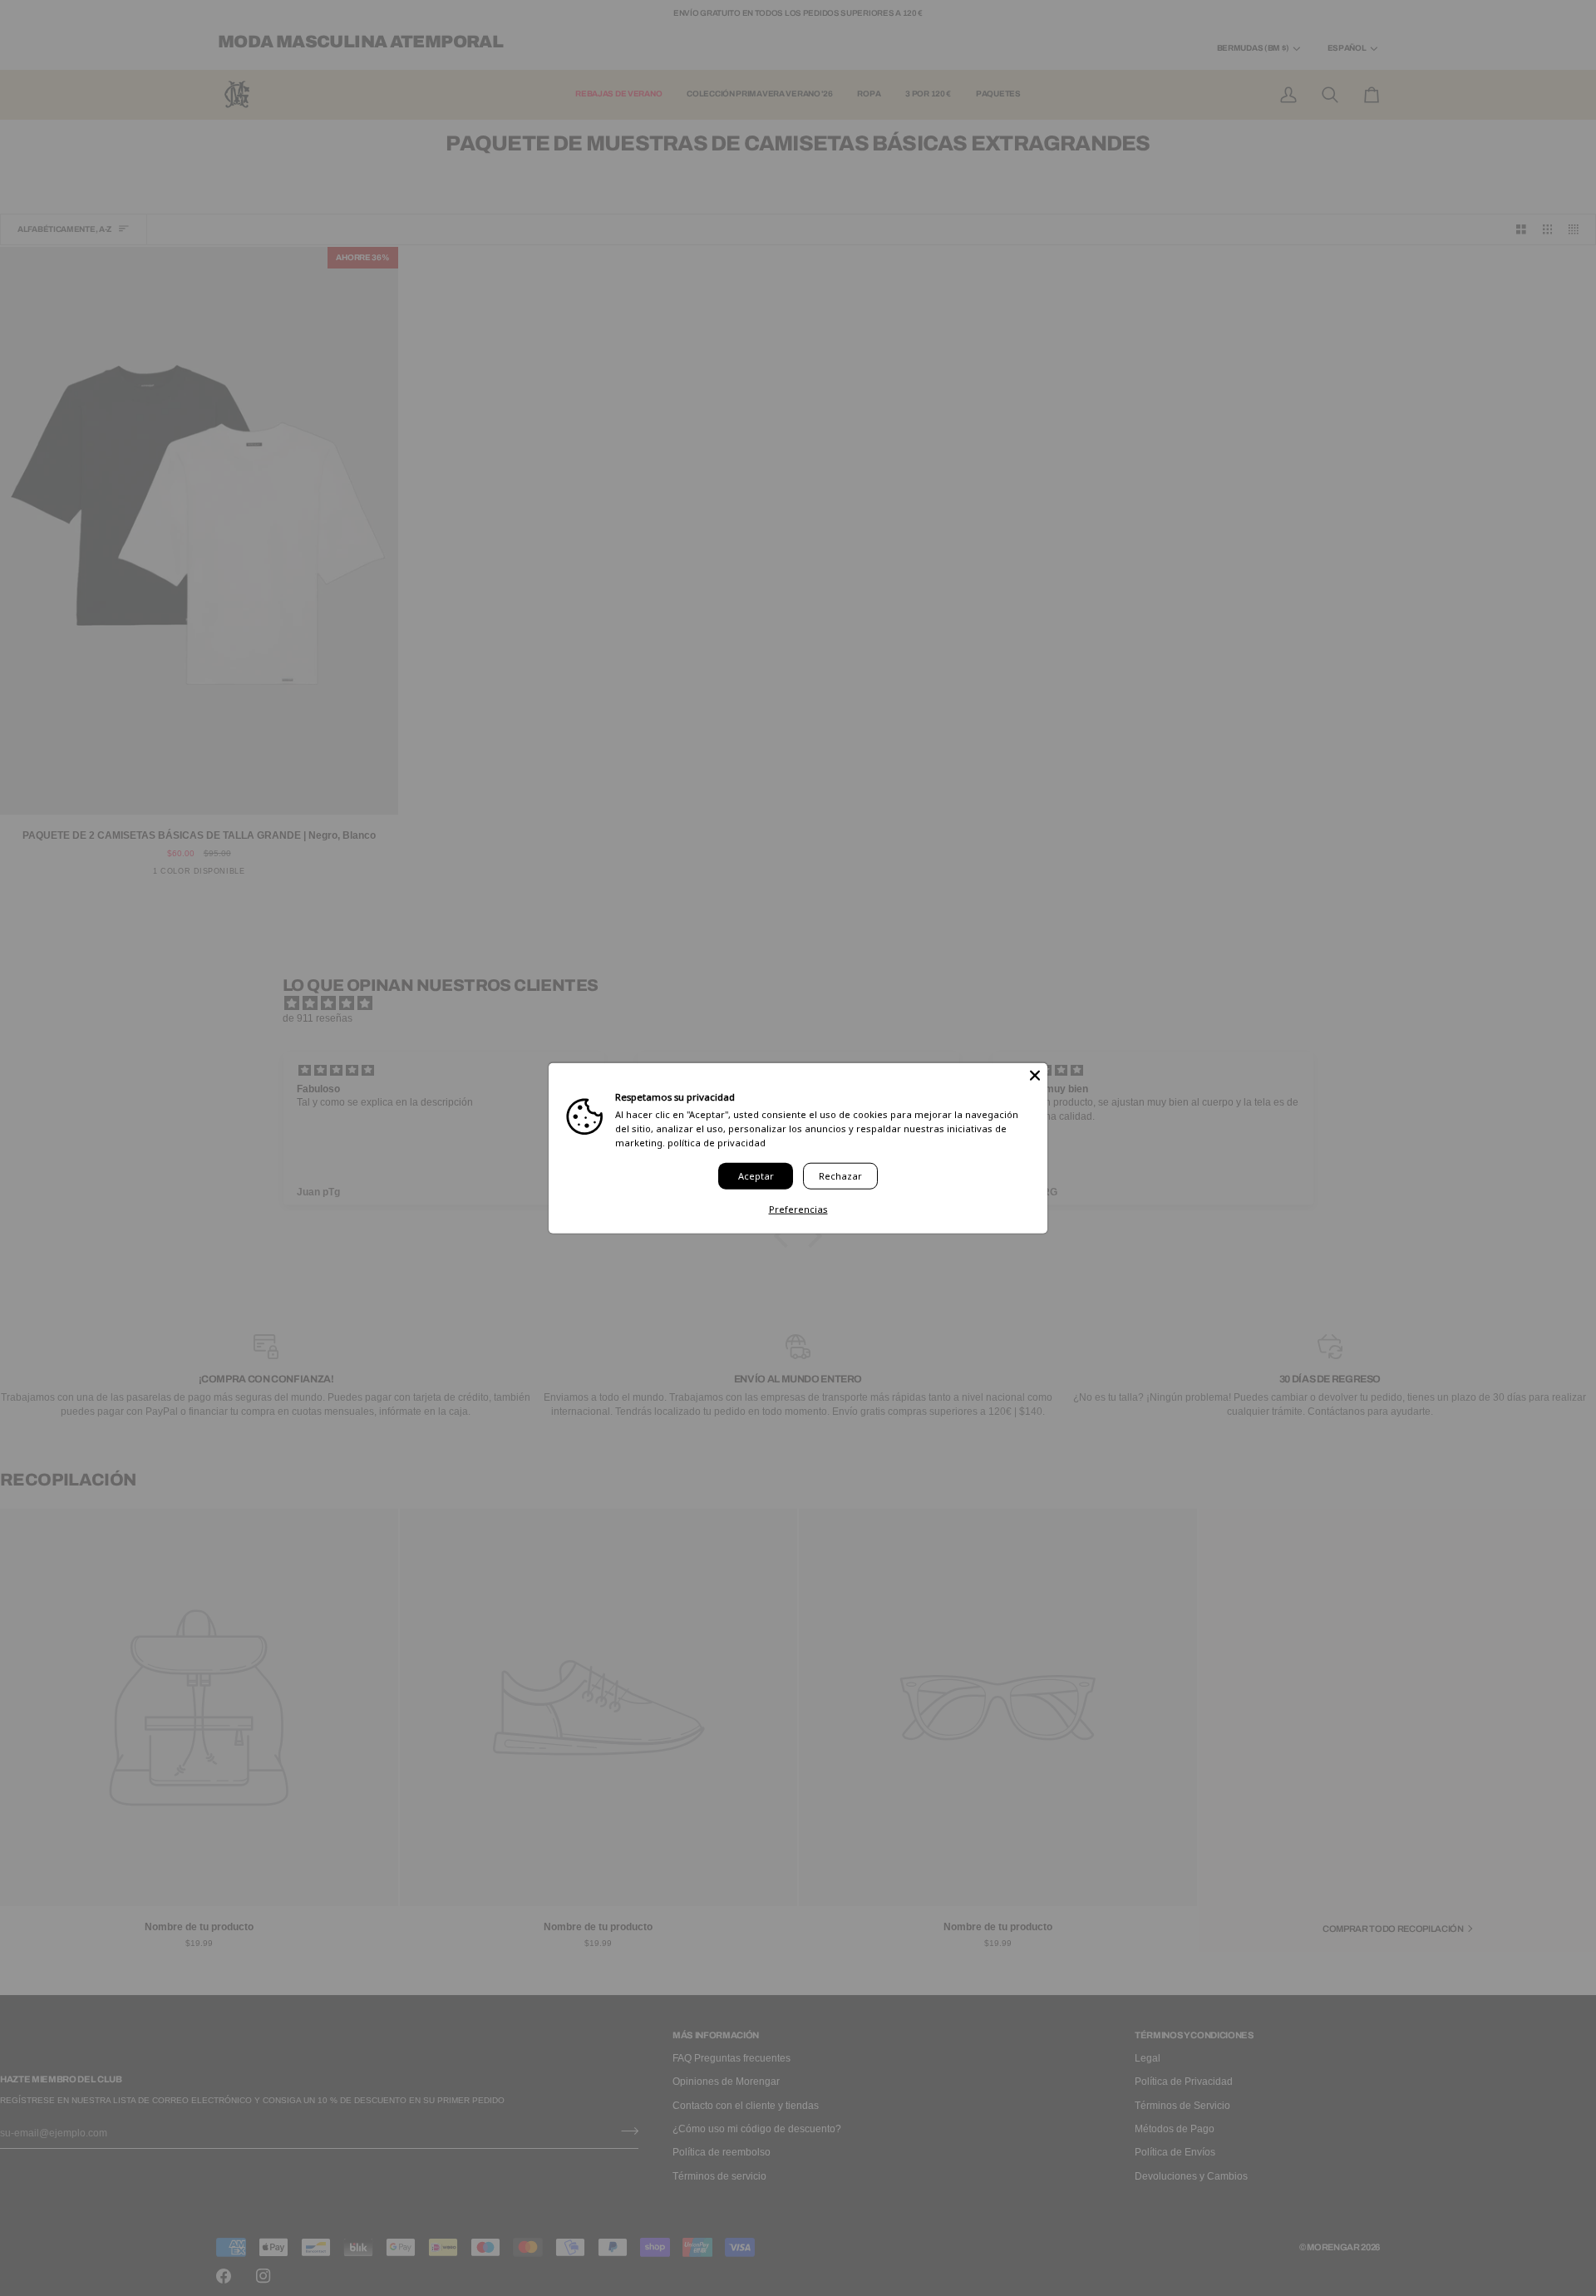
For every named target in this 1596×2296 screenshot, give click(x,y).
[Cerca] (1035, 1076)
